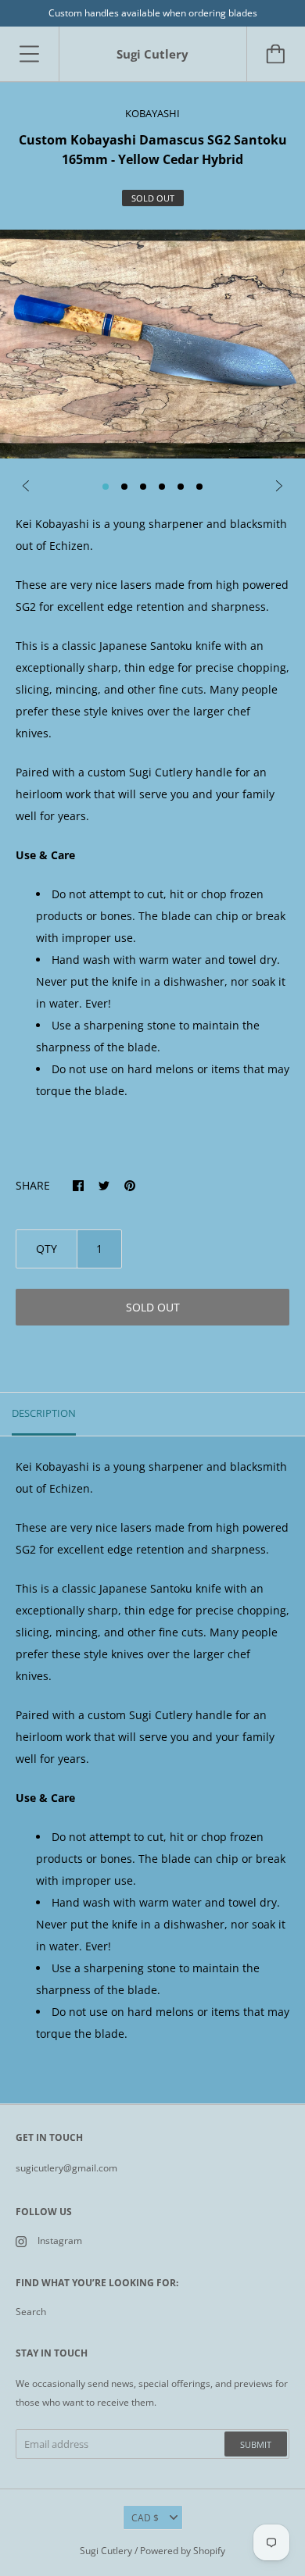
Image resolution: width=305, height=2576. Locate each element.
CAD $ (145, 2518)
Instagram (60, 2241)
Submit (256, 2444)
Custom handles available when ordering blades (153, 13)
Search (31, 2312)
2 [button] (124, 487)
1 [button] (106, 487)
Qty (47, 1249)
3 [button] (143, 487)
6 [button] (199, 487)
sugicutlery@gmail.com (66, 2168)
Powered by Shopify (183, 2551)
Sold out (153, 1307)
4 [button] (162, 487)
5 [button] (181, 487)
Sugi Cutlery (106, 2551)
